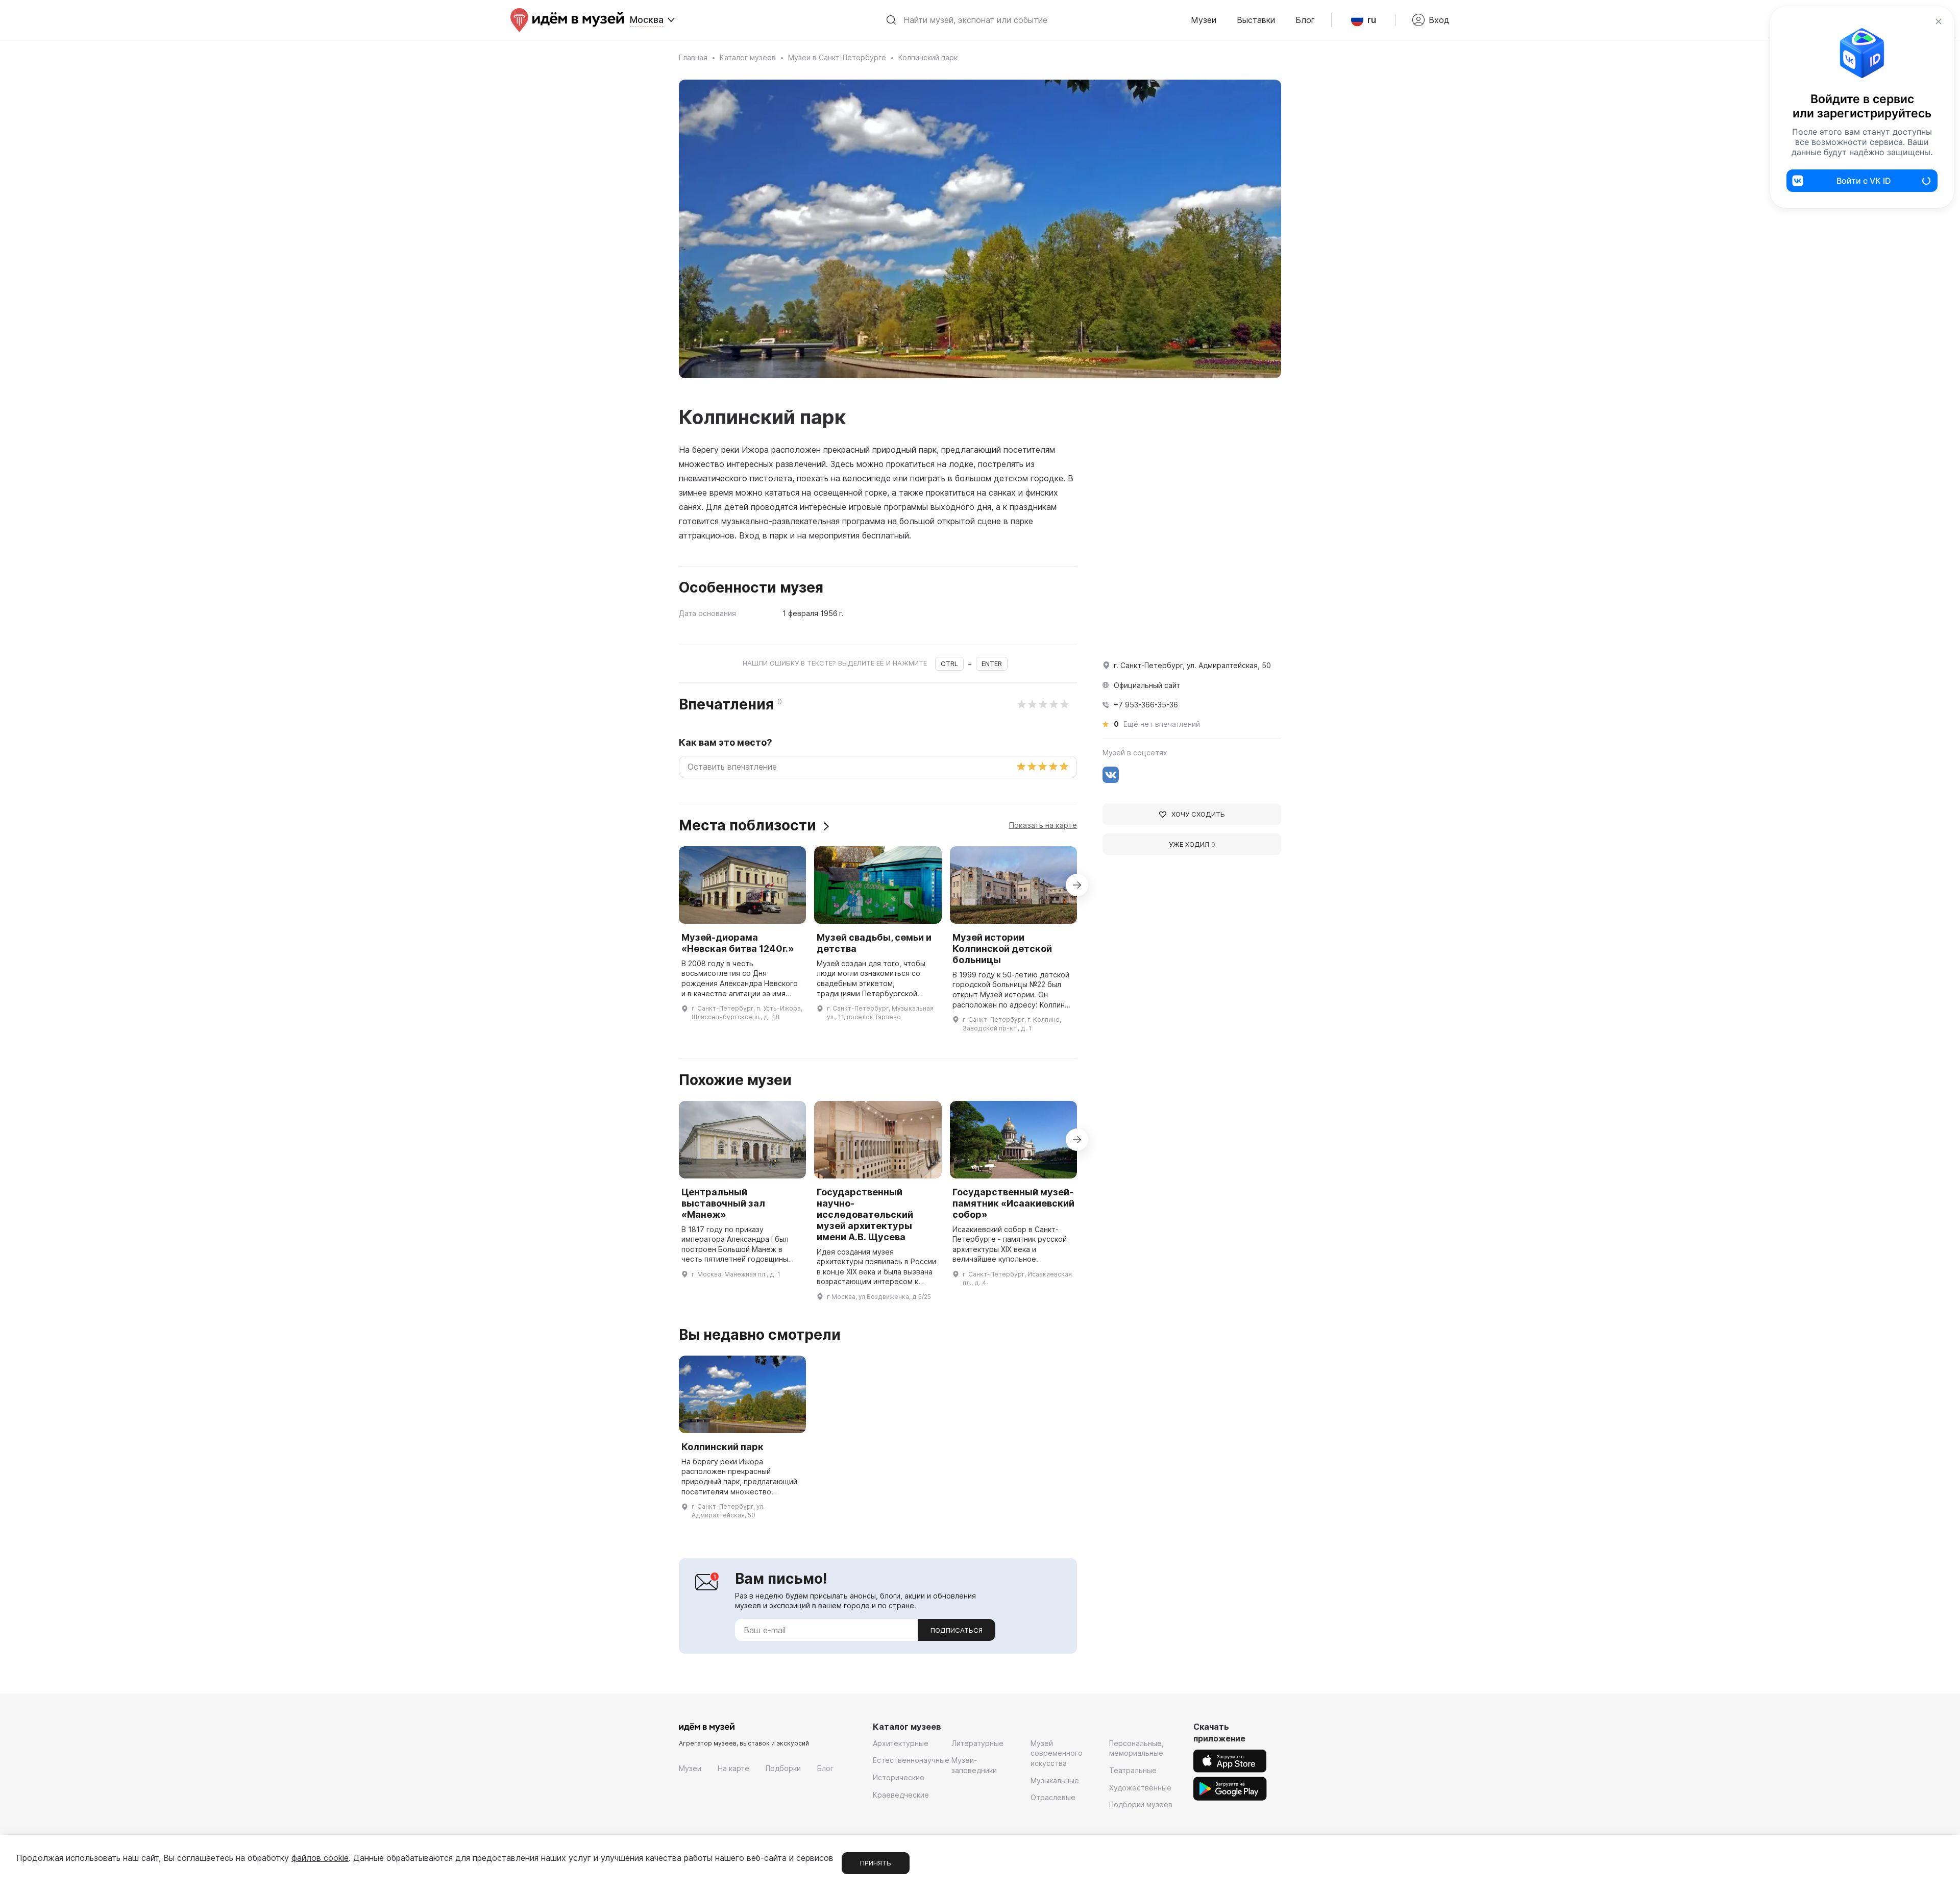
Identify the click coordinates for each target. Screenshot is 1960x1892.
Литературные (977, 1743)
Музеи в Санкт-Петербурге (837, 57)
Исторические (899, 1777)
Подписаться (957, 1630)
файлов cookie (320, 1858)
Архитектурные (901, 1743)
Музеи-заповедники (974, 1765)
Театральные (1133, 1770)
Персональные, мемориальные (1136, 1748)
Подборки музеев (1141, 1804)
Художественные (1140, 1788)
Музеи (1204, 20)
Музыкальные (1055, 1780)
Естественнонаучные (911, 1760)
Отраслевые (1053, 1797)
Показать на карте (1043, 825)
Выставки (1256, 20)
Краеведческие (901, 1795)
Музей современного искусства (1057, 1753)
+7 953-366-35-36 (1146, 705)
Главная (693, 57)
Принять (876, 1863)
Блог (1305, 20)
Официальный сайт (1147, 685)
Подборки (783, 1768)
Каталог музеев (748, 57)
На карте (733, 1768)
